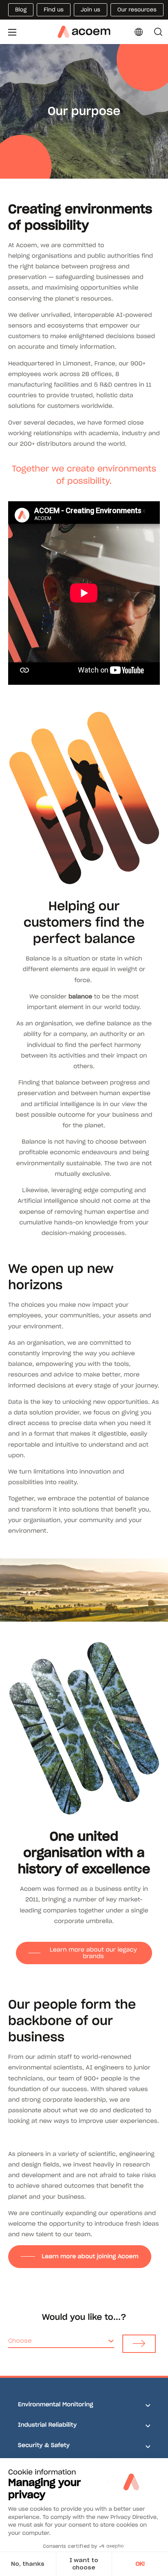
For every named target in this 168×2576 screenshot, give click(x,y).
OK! (140, 2564)
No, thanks (28, 2564)
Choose (20, 2341)
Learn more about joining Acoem (90, 2256)
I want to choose (84, 2564)
